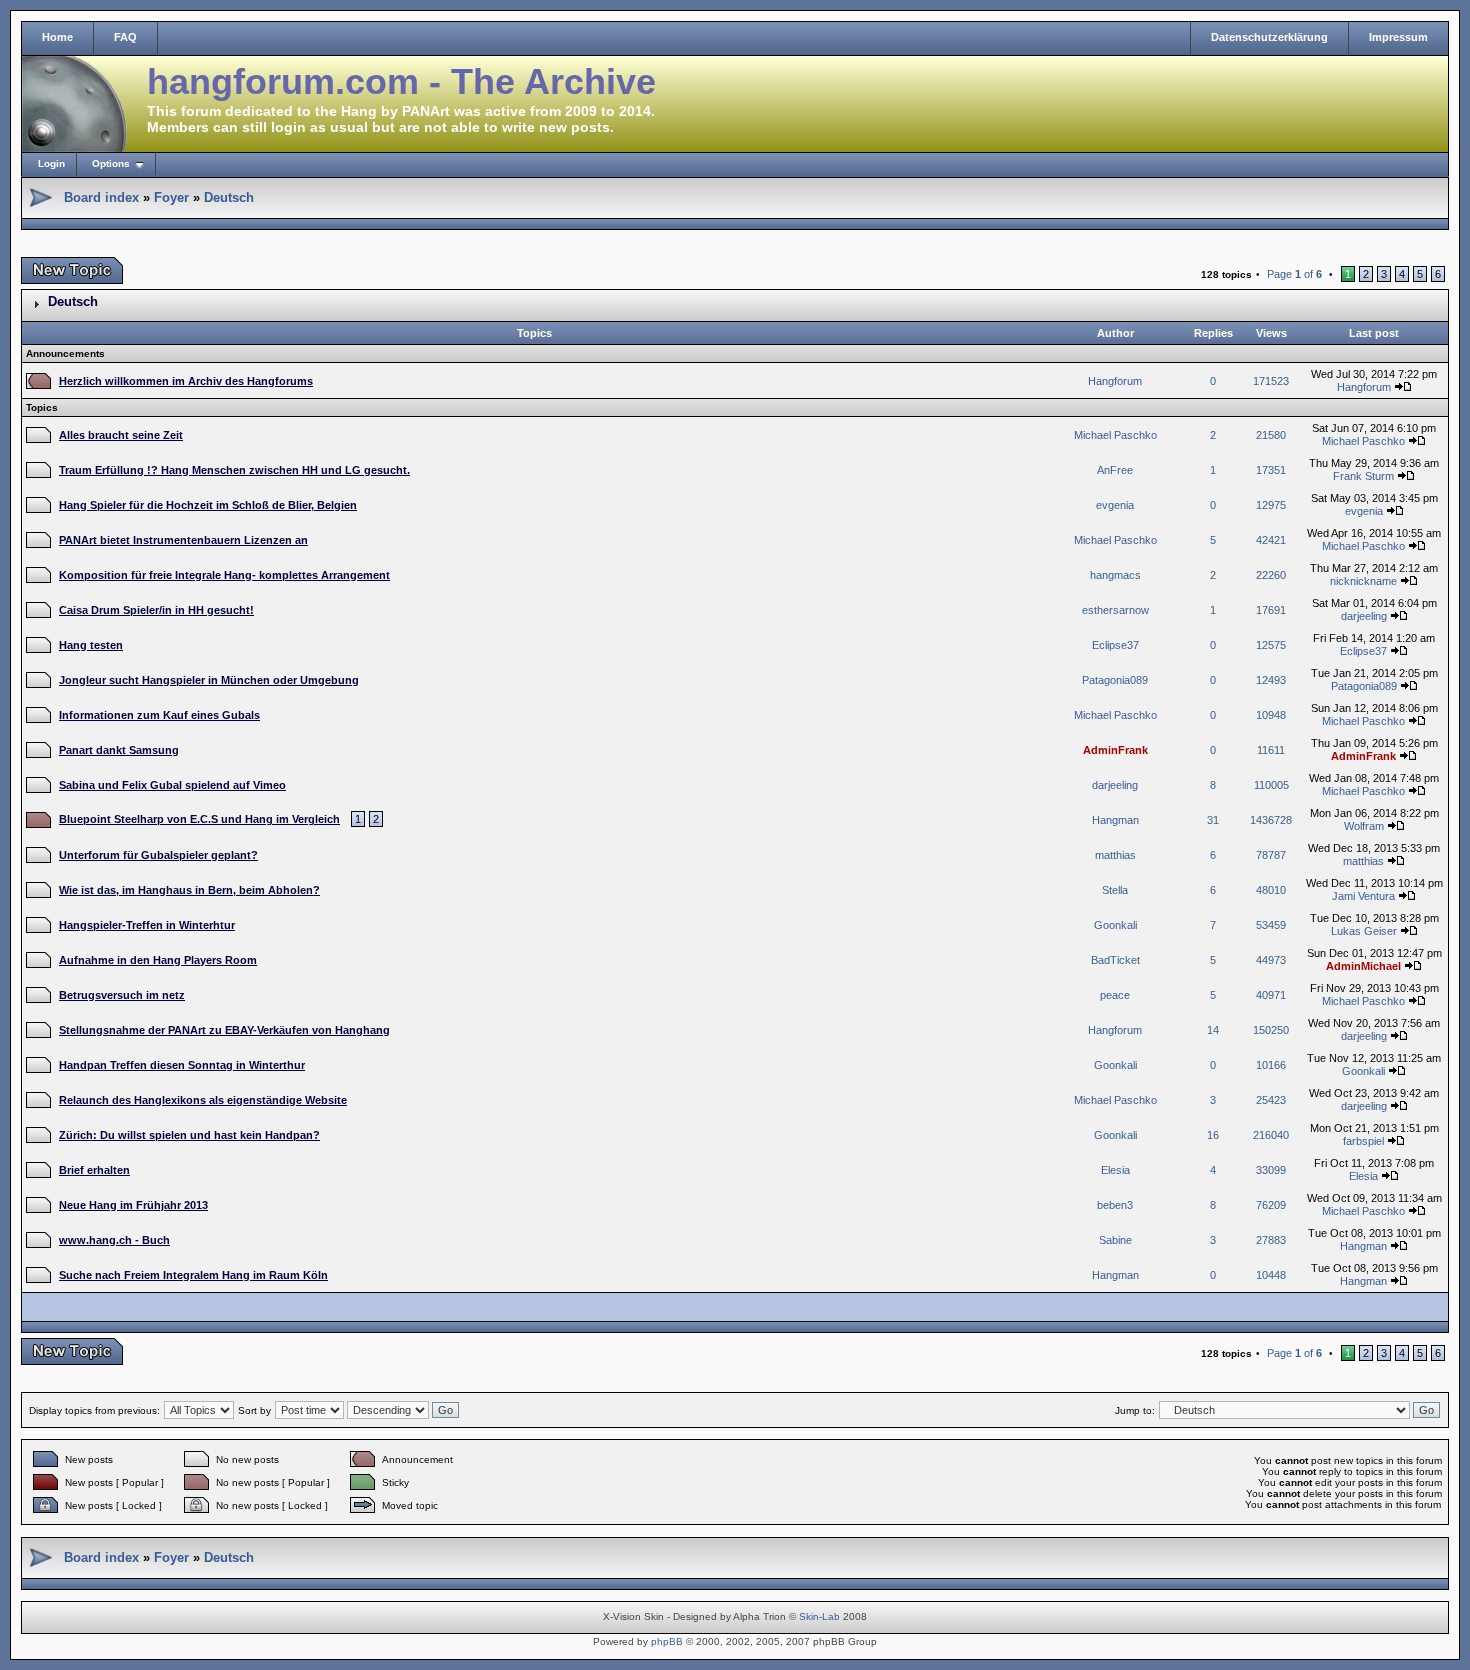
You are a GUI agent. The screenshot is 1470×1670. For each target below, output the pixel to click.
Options (111, 163)
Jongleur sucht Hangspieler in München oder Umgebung (209, 680)
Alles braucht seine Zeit (121, 435)
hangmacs (1115, 575)
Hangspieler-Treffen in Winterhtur (147, 925)
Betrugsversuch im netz (122, 995)
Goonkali (1115, 925)
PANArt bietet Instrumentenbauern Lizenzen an (183, 540)
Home (57, 37)
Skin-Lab (819, 1616)
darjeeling (1364, 616)
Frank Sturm (1363, 476)
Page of (1294, 274)
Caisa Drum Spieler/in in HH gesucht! (156, 610)
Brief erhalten (94, 1170)
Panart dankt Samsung (119, 750)
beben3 (1115, 1205)
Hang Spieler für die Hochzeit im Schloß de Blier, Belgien (208, 505)
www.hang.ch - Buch (114, 1240)
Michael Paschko (1115, 435)
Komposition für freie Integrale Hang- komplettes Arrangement (224, 575)
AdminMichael (1363, 966)
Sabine (1115, 1240)
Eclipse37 (1115, 645)
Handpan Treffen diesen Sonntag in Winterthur (182, 1065)
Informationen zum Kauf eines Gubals (159, 715)
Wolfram (1364, 826)
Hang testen (91, 645)
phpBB (667, 1641)
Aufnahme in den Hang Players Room (158, 960)
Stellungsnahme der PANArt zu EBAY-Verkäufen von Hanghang (224, 1030)
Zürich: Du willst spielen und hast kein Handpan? (189, 1135)
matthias (1115, 855)
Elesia (1115, 1170)
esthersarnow (1115, 610)
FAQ (125, 37)
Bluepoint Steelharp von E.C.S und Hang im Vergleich (199, 819)
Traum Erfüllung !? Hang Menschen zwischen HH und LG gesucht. (234, 470)
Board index (101, 197)
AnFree (1115, 470)
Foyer (171, 197)
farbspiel (1363, 1141)
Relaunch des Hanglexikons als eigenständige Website (203, 1100)
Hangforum (1115, 381)
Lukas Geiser (1364, 931)
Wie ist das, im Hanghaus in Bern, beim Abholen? (189, 890)
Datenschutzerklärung (1269, 37)
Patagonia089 (1115, 680)
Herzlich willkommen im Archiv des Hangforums (186, 381)
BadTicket (1115, 960)
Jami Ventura (1363, 896)
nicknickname (1363, 581)
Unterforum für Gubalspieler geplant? (158, 855)
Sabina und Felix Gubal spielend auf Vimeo (172, 785)
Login (51, 163)
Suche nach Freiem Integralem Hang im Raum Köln (193, 1275)
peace (1115, 995)
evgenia (1115, 505)
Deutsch (229, 197)
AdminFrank (1115, 750)
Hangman (1115, 820)
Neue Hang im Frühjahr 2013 (133, 1205)
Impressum (1398, 37)
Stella (1115, 890)
